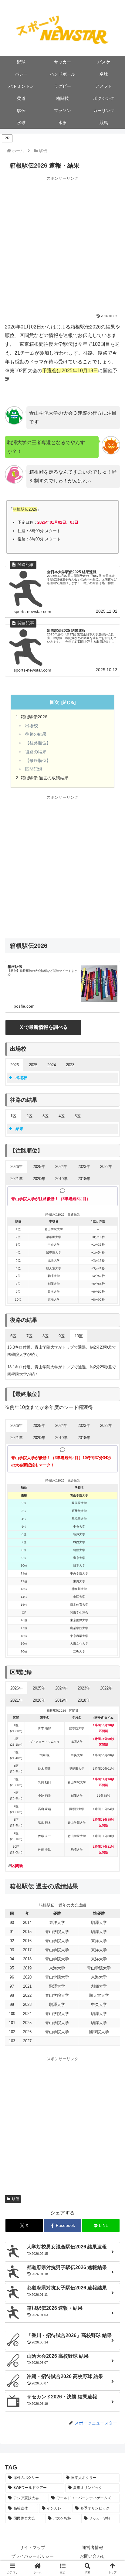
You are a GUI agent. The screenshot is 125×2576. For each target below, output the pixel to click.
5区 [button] (78, 1116)
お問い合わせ (93, 2556)
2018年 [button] (84, 1179)
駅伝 (15, 2199)
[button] (63, 2568)
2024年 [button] (61, 1167)
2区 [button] (29, 1116)
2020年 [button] (39, 1179)
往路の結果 (36, 734)
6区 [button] (13, 1336)
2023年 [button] (84, 1167)
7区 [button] (29, 1336)
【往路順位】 (38, 743)
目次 (54, 702)
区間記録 (34, 769)
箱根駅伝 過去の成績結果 (45, 778)
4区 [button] (62, 1116)
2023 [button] (70, 1065)
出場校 (32, 726)
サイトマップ (32, 2547)
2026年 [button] (17, 1167)
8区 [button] (46, 1336)
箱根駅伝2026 (34, 717)
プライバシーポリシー (32, 2556)
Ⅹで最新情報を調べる (43, 1027)
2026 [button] (15, 1065)
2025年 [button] (39, 1167)
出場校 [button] (21, 1078)
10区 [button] (79, 1336)
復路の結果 (36, 752)
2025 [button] (33, 1065)
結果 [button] (19, 1129)
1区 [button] (13, 1116)
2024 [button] (52, 1065)
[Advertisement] (62, 244)
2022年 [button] (106, 1167)
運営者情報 (93, 2547)
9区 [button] (62, 1336)
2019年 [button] (61, 1179)
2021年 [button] (17, 1179)
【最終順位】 (38, 761)
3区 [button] (46, 1116)
